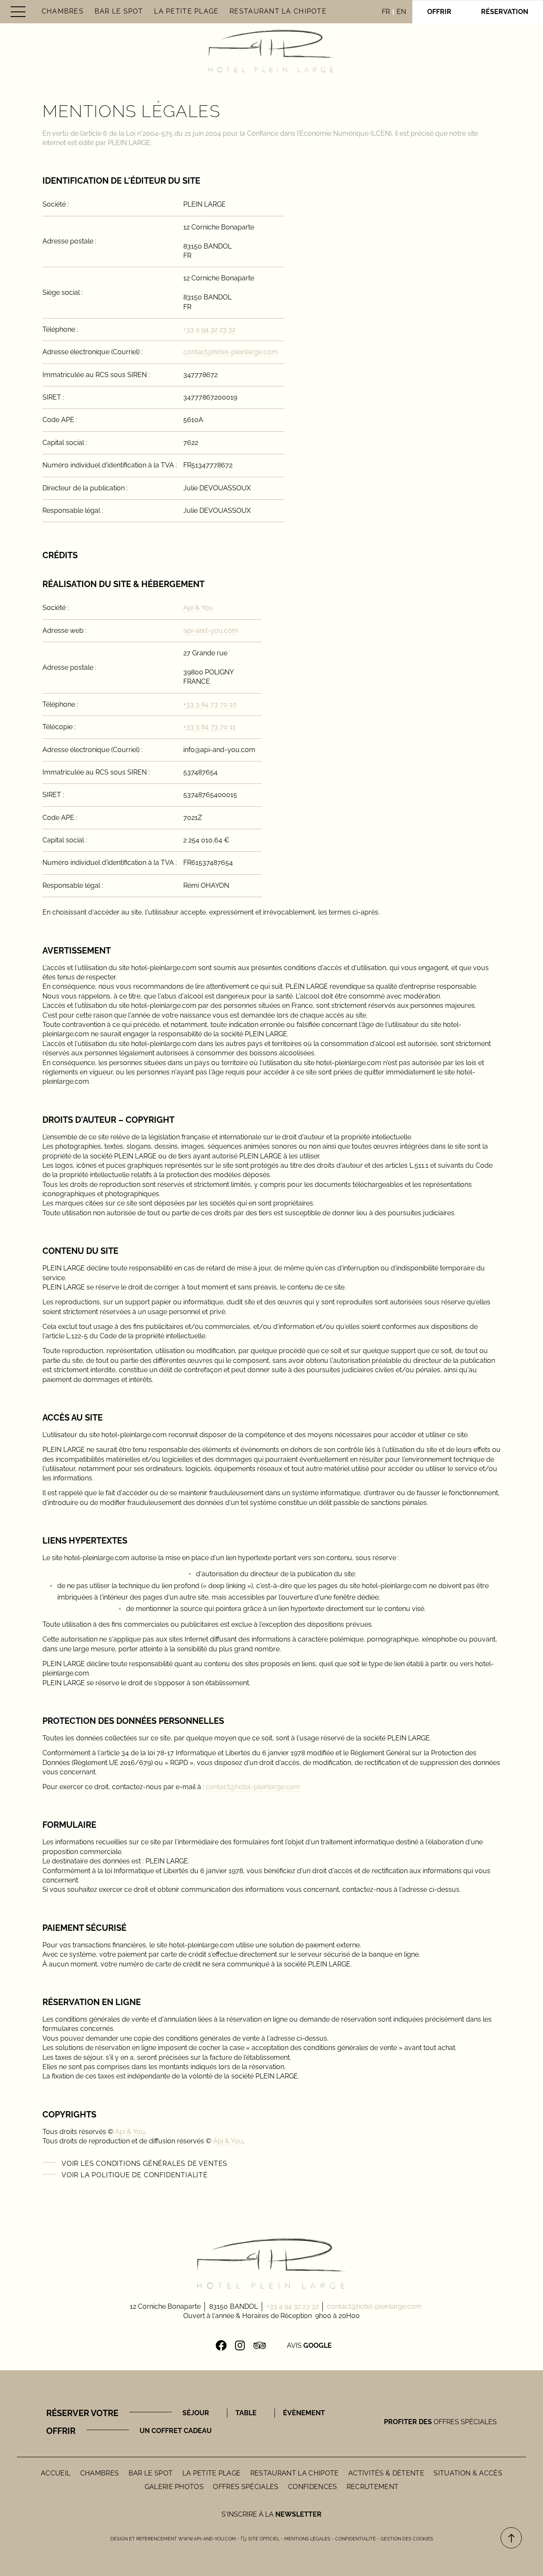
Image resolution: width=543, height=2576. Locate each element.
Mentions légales (307, 2539)
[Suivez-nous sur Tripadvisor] (259, 2346)
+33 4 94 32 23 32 (209, 329)
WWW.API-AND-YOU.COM (207, 2539)
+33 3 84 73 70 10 (210, 704)
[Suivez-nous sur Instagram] (240, 2346)
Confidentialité (355, 2539)
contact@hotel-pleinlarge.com (231, 352)
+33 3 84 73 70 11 (209, 727)
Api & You (198, 608)
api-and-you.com (211, 631)
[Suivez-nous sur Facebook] (221, 2346)
